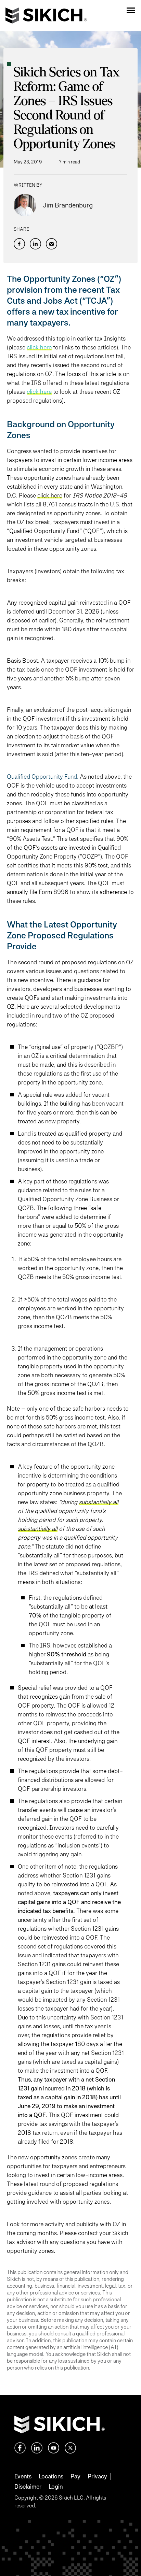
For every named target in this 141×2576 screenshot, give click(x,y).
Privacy (97, 2476)
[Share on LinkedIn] (35, 244)
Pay (75, 2476)
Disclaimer (28, 2486)
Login (56, 2486)
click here (39, 392)
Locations (51, 2476)
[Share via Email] (52, 244)
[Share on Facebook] (19, 244)
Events (23, 2476)
